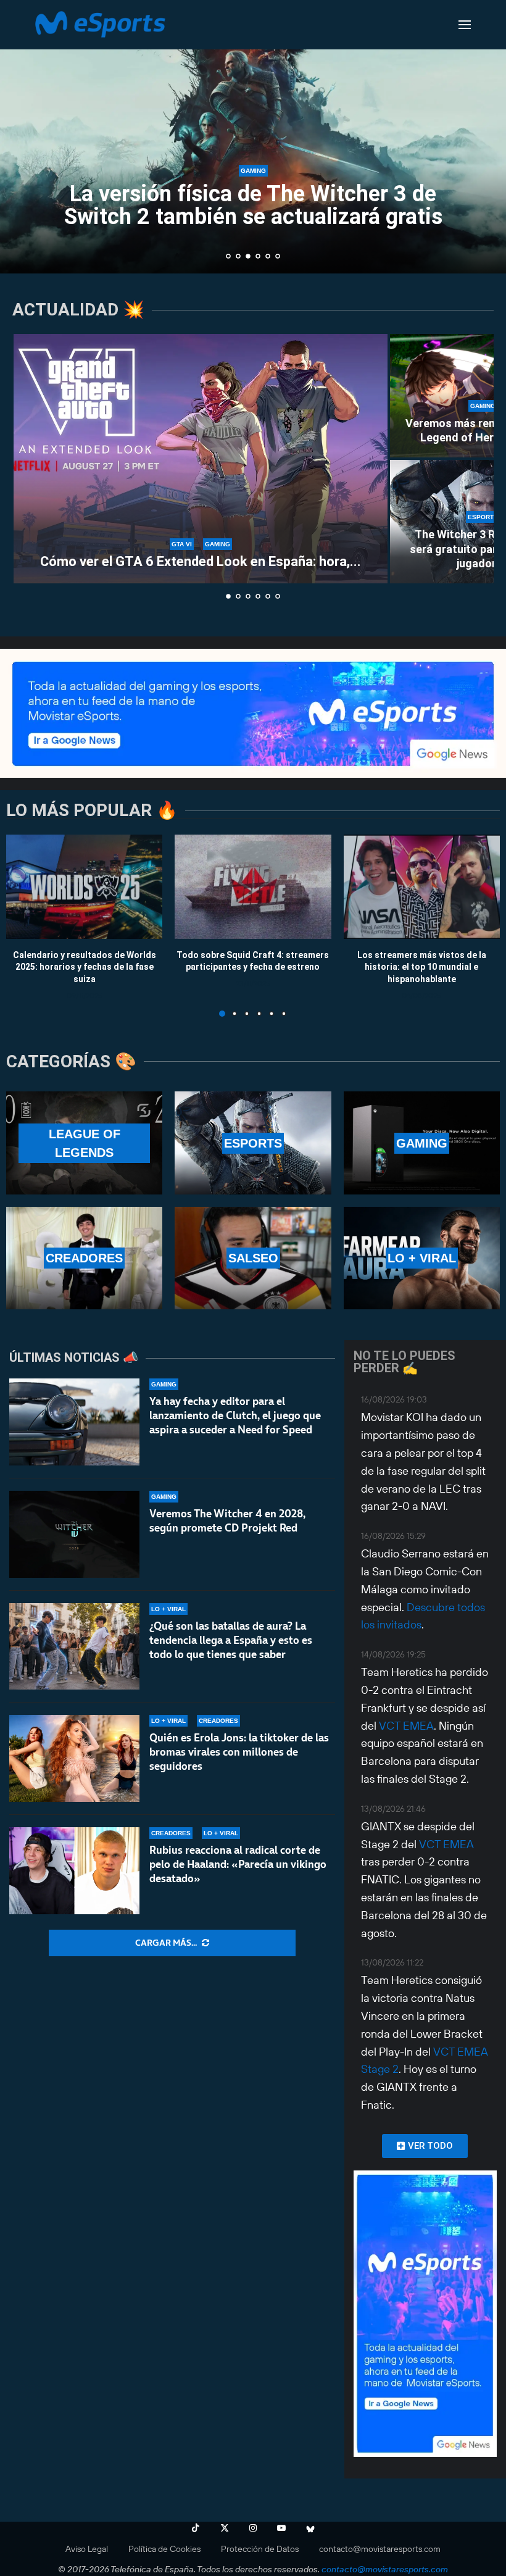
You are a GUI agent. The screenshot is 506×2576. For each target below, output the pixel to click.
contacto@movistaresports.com (380, 2549)
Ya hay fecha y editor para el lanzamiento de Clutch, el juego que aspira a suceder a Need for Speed (235, 1415)
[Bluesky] (310, 2528)
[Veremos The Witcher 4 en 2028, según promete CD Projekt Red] (74, 1534)
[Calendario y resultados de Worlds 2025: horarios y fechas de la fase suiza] (84, 887)
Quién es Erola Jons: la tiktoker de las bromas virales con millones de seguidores (239, 1752)
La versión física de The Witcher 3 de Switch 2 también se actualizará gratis (253, 205)
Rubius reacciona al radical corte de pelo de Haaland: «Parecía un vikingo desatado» (238, 1864)
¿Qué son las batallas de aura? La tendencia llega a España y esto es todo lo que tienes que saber (231, 1640)
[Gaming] (422, 1143)
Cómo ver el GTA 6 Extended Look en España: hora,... (201, 561)
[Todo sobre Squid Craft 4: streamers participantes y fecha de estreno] (253, 887)
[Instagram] (253, 2528)
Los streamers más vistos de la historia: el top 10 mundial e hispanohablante (422, 966)
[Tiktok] (196, 2528)
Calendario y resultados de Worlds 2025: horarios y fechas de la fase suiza (85, 966)
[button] (23, 136)
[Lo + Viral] (422, 1258)
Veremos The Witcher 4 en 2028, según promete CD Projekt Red (227, 1521)
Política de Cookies (164, 2549)
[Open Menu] (465, 25)
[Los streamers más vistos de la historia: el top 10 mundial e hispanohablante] (422, 887)
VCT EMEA (406, 1726)
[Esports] (253, 1143)
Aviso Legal (87, 2549)
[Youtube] (281, 2528)
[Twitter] (225, 2528)
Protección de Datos (260, 2549)
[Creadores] (84, 1258)
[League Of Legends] (84, 1143)
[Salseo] (253, 1258)
